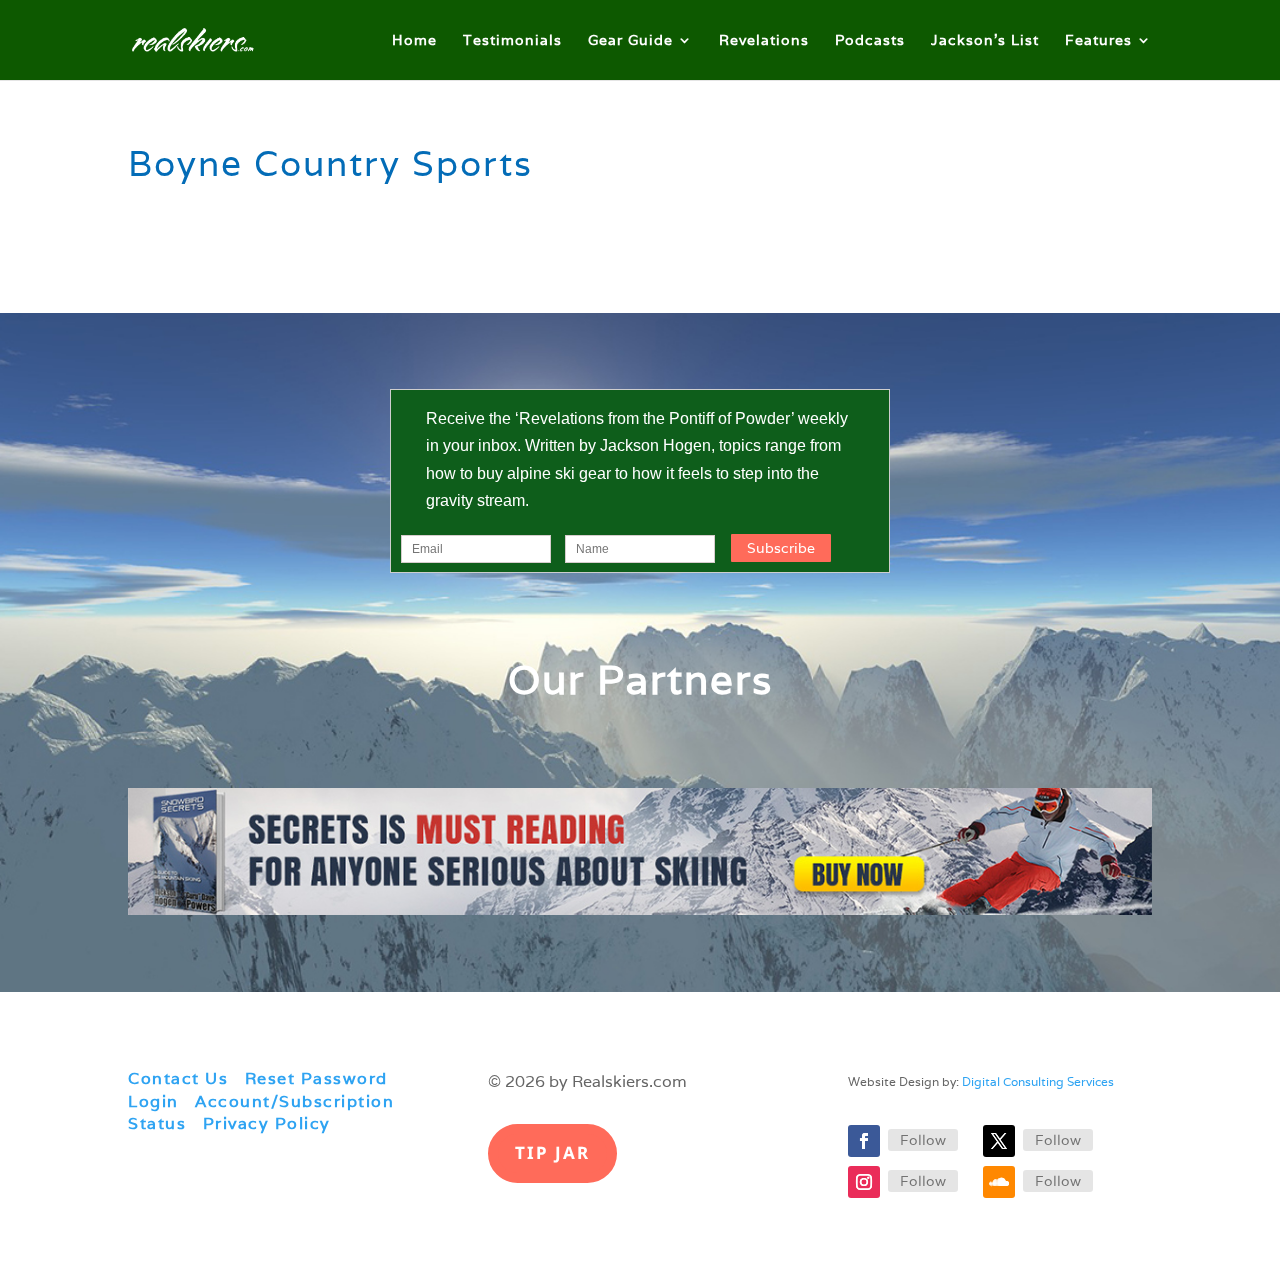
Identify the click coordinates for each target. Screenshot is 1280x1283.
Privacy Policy (267, 1123)
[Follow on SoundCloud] (999, 1182)
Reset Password (316, 1078)
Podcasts (870, 41)
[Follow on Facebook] (864, 1141)
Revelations (764, 41)
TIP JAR (552, 1152)
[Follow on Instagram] (864, 1182)
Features (1098, 41)
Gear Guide (630, 41)
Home (414, 41)
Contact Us (178, 1078)
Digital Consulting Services (1038, 1081)
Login (153, 1101)
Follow (923, 1140)
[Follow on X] (999, 1141)
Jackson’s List (985, 41)
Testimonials (512, 41)
